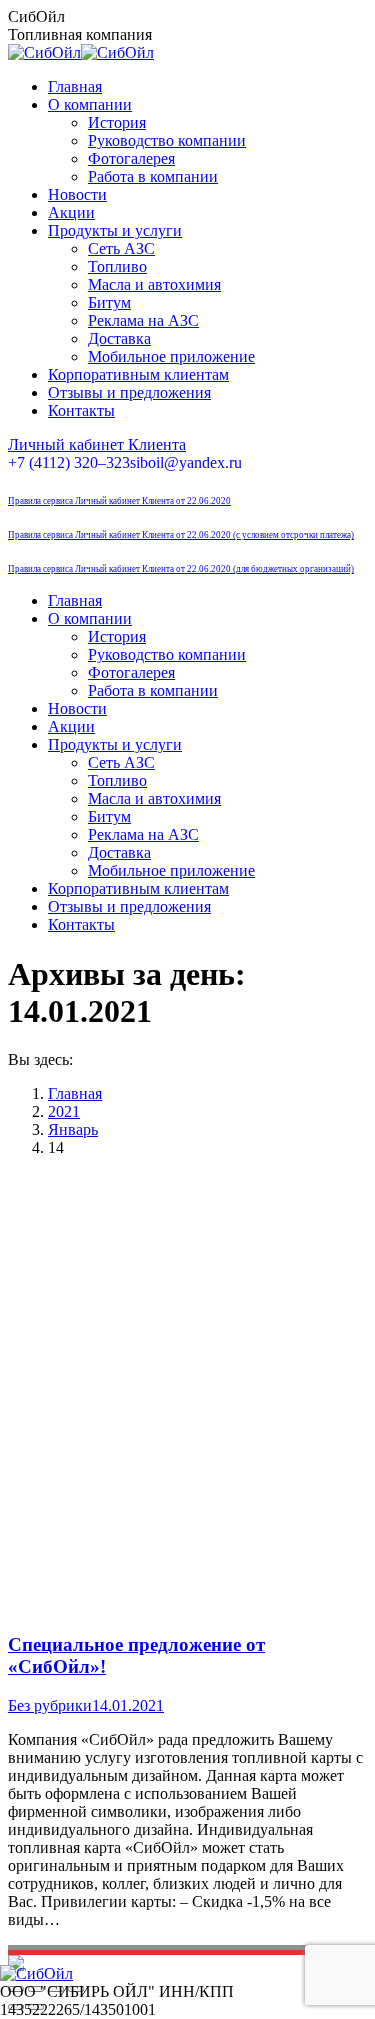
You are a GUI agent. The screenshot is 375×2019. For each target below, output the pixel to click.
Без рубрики (50, 1705)
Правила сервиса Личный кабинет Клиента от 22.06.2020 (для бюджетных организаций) (181, 569)
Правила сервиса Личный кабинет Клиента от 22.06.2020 (119, 501)
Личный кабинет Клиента (97, 444)
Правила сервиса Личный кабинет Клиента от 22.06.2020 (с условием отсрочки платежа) (181, 535)
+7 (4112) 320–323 (69, 462)
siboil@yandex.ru (186, 462)
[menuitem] (75, 86)
